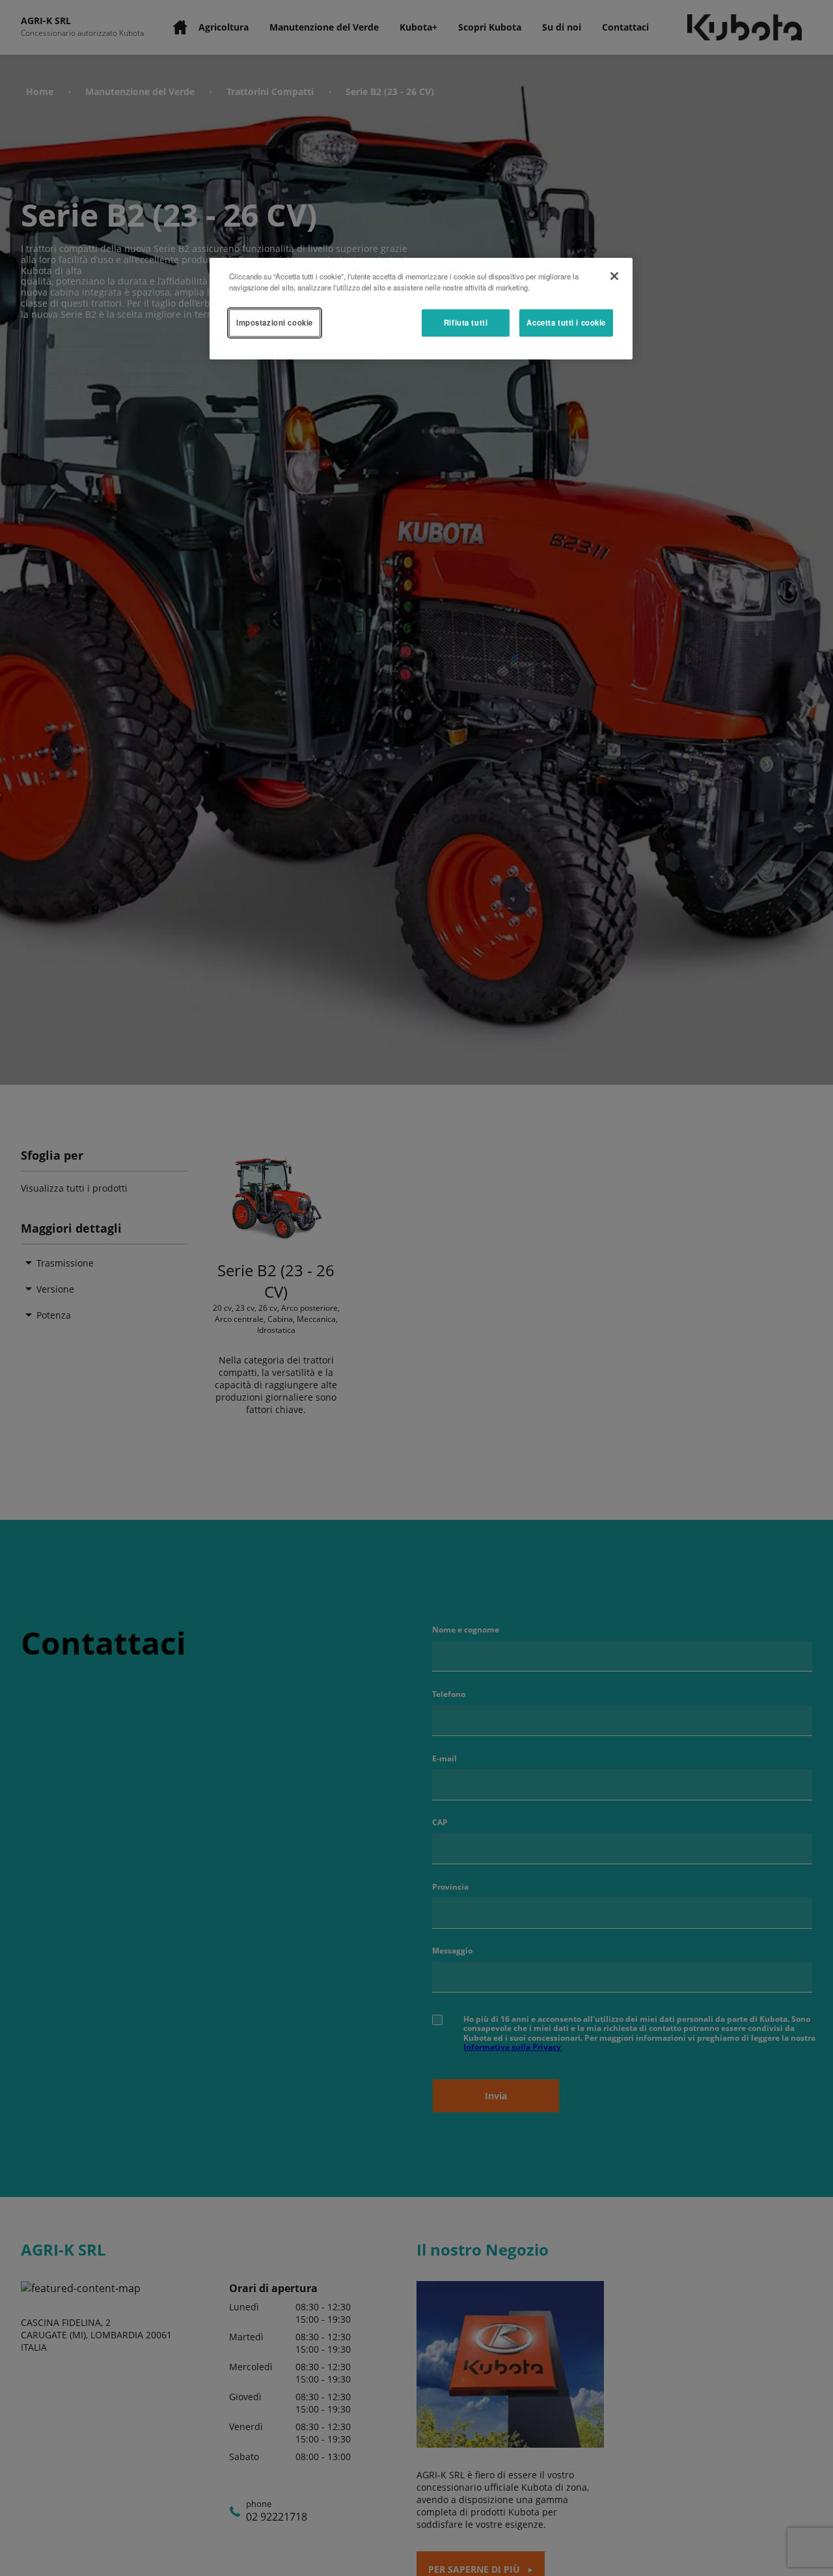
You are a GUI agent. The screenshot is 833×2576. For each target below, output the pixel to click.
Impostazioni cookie (275, 322)
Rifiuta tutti (466, 322)
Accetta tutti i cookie (566, 322)
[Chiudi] (614, 276)
